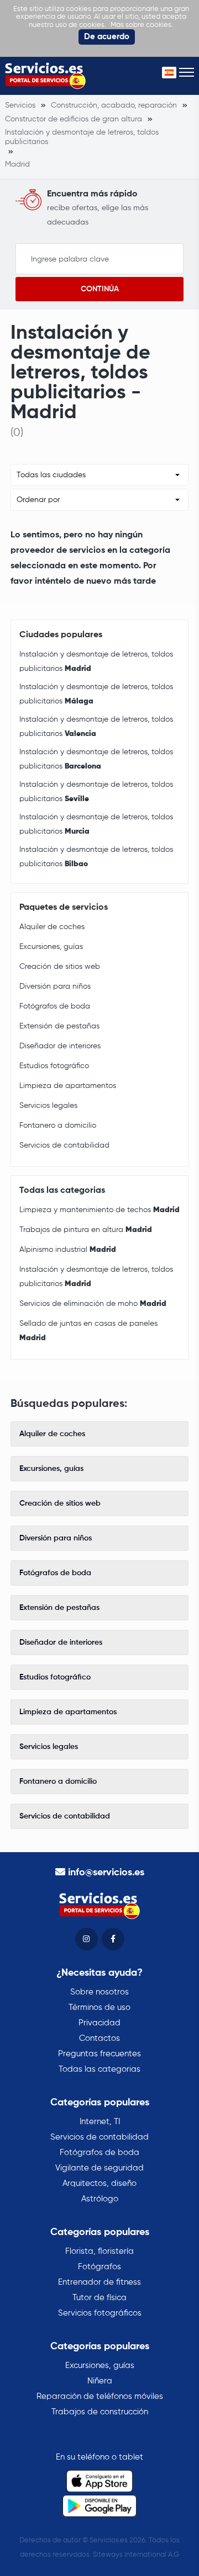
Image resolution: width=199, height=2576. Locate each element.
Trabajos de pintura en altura (86, 1230)
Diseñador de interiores (60, 1046)
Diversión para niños (55, 986)
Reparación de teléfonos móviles (100, 2396)
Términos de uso (99, 2007)
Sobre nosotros (99, 1992)
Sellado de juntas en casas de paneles (88, 1331)
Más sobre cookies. (142, 25)
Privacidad (99, 2023)
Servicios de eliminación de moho (93, 1304)
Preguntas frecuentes (99, 2054)
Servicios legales (48, 1106)
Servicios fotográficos (100, 2313)
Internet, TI (100, 2122)
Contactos (99, 2038)
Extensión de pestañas (59, 1026)
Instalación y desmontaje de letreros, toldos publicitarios (96, 662)
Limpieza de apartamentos (68, 1086)
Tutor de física (99, 2298)
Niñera (100, 2381)
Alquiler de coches (52, 927)
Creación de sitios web (60, 967)
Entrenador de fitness (99, 2282)
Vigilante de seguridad (99, 2168)
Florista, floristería (99, 2251)
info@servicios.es (106, 1873)
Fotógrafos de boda (55, 1006)
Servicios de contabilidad (64, 1145)
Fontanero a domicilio (58, 1126)
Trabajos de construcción (100, 2412)
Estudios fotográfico (54, 1066)
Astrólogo (100, 2199)
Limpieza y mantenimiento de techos (99, 1210)
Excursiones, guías (51, 947)
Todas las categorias (99, 2069)
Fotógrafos (99, 2267)
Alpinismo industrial (68, 1250)
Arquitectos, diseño (99, 2183)
